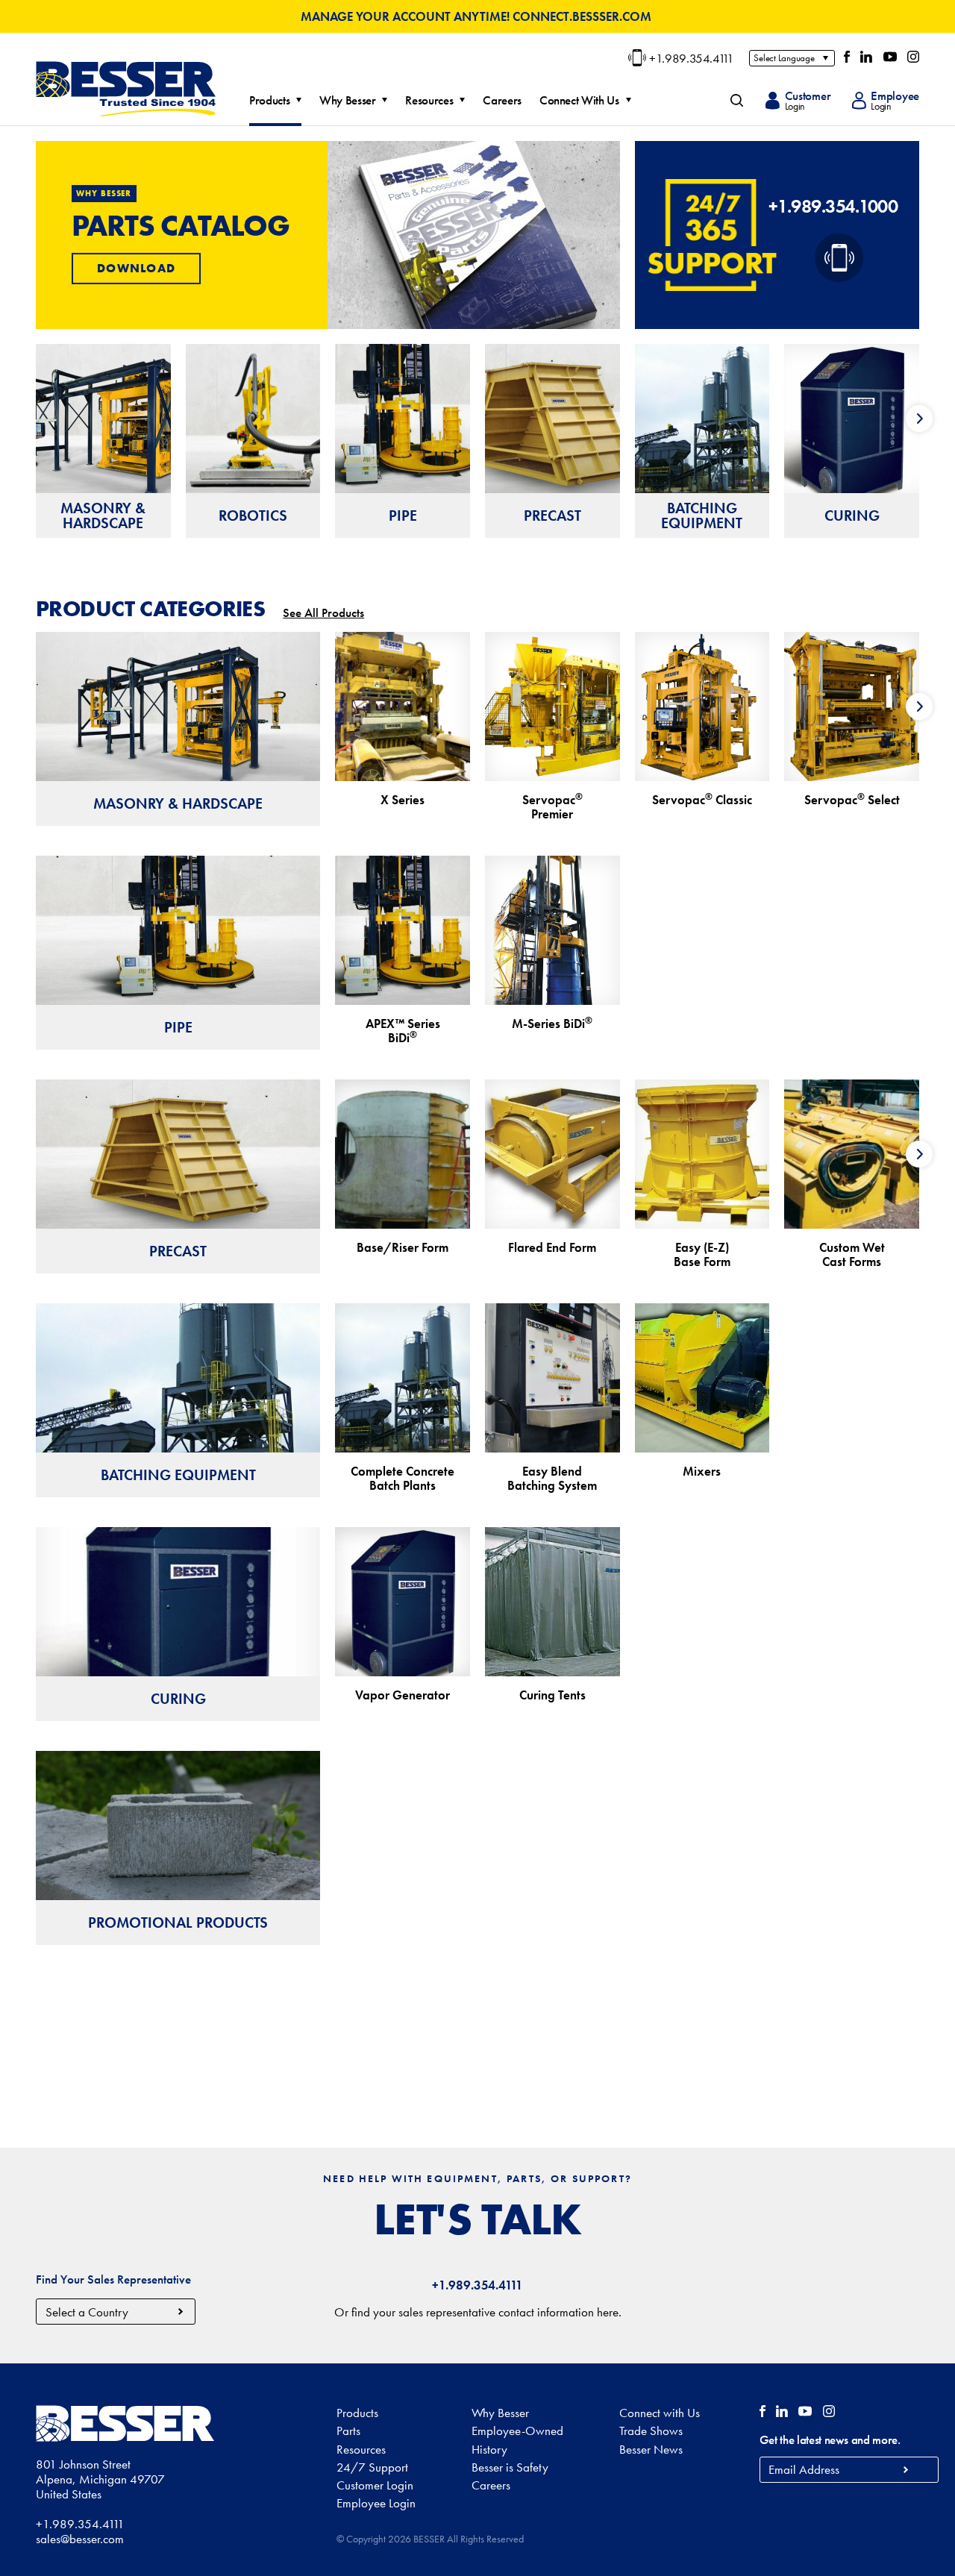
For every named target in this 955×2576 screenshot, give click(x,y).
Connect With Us (579, 101)
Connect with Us (660, 2413)
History (489, 2449)
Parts (348, 2431)
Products (269, 101)
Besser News (651, 2449)
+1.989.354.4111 (692, 58)
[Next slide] (919, 419)
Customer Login (375, 2485)
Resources (429, 101)
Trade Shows (651, 2431)
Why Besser (348, 101)
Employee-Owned (517, 2431)
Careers (502, 101)
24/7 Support (372, 2467)
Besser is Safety (510, 2467)
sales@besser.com (80, 2539)
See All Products (323, 612)
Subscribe (906, 2470)
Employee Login (376, 2503)
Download (136, 268)
